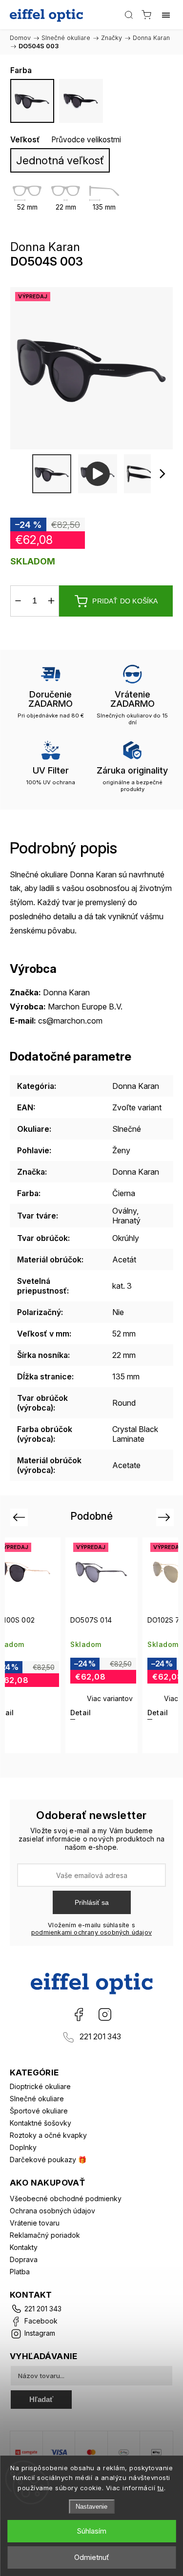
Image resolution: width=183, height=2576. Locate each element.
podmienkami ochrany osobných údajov (91, 1932)
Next (166, 1517)
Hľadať (41, 2399)
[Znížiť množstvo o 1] (18, 601)
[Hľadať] (129, 15)
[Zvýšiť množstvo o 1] (51, 601)
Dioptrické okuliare (40, 2086)
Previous (20, 1517)
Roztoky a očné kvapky (48, 2135)
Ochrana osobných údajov (52, 2211)
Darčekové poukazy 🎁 (48, 2160)
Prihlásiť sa (92, 1902)
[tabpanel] (102, 1645)
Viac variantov (110, 1698)
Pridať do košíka (125, 601)
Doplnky (23, 2147)
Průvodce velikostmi (86, 140)
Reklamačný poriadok (45, 2235)
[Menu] (166, 15)
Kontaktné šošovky (41, 2123)
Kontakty (24, 2247)
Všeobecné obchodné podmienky (66, 2198)
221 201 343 (100, 2037)
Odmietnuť (92, 2557)
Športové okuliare (39, 2111)
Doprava (24, 2259)
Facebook (79, 2014)
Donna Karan (136, 1086)
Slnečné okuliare (37, 2099)
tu (161, 2488)
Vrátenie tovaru (35, 2223)
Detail (81, 1713)
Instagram (105, 2014)
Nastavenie (91, 2507)
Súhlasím (91, 2531)
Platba (20, 2272)
